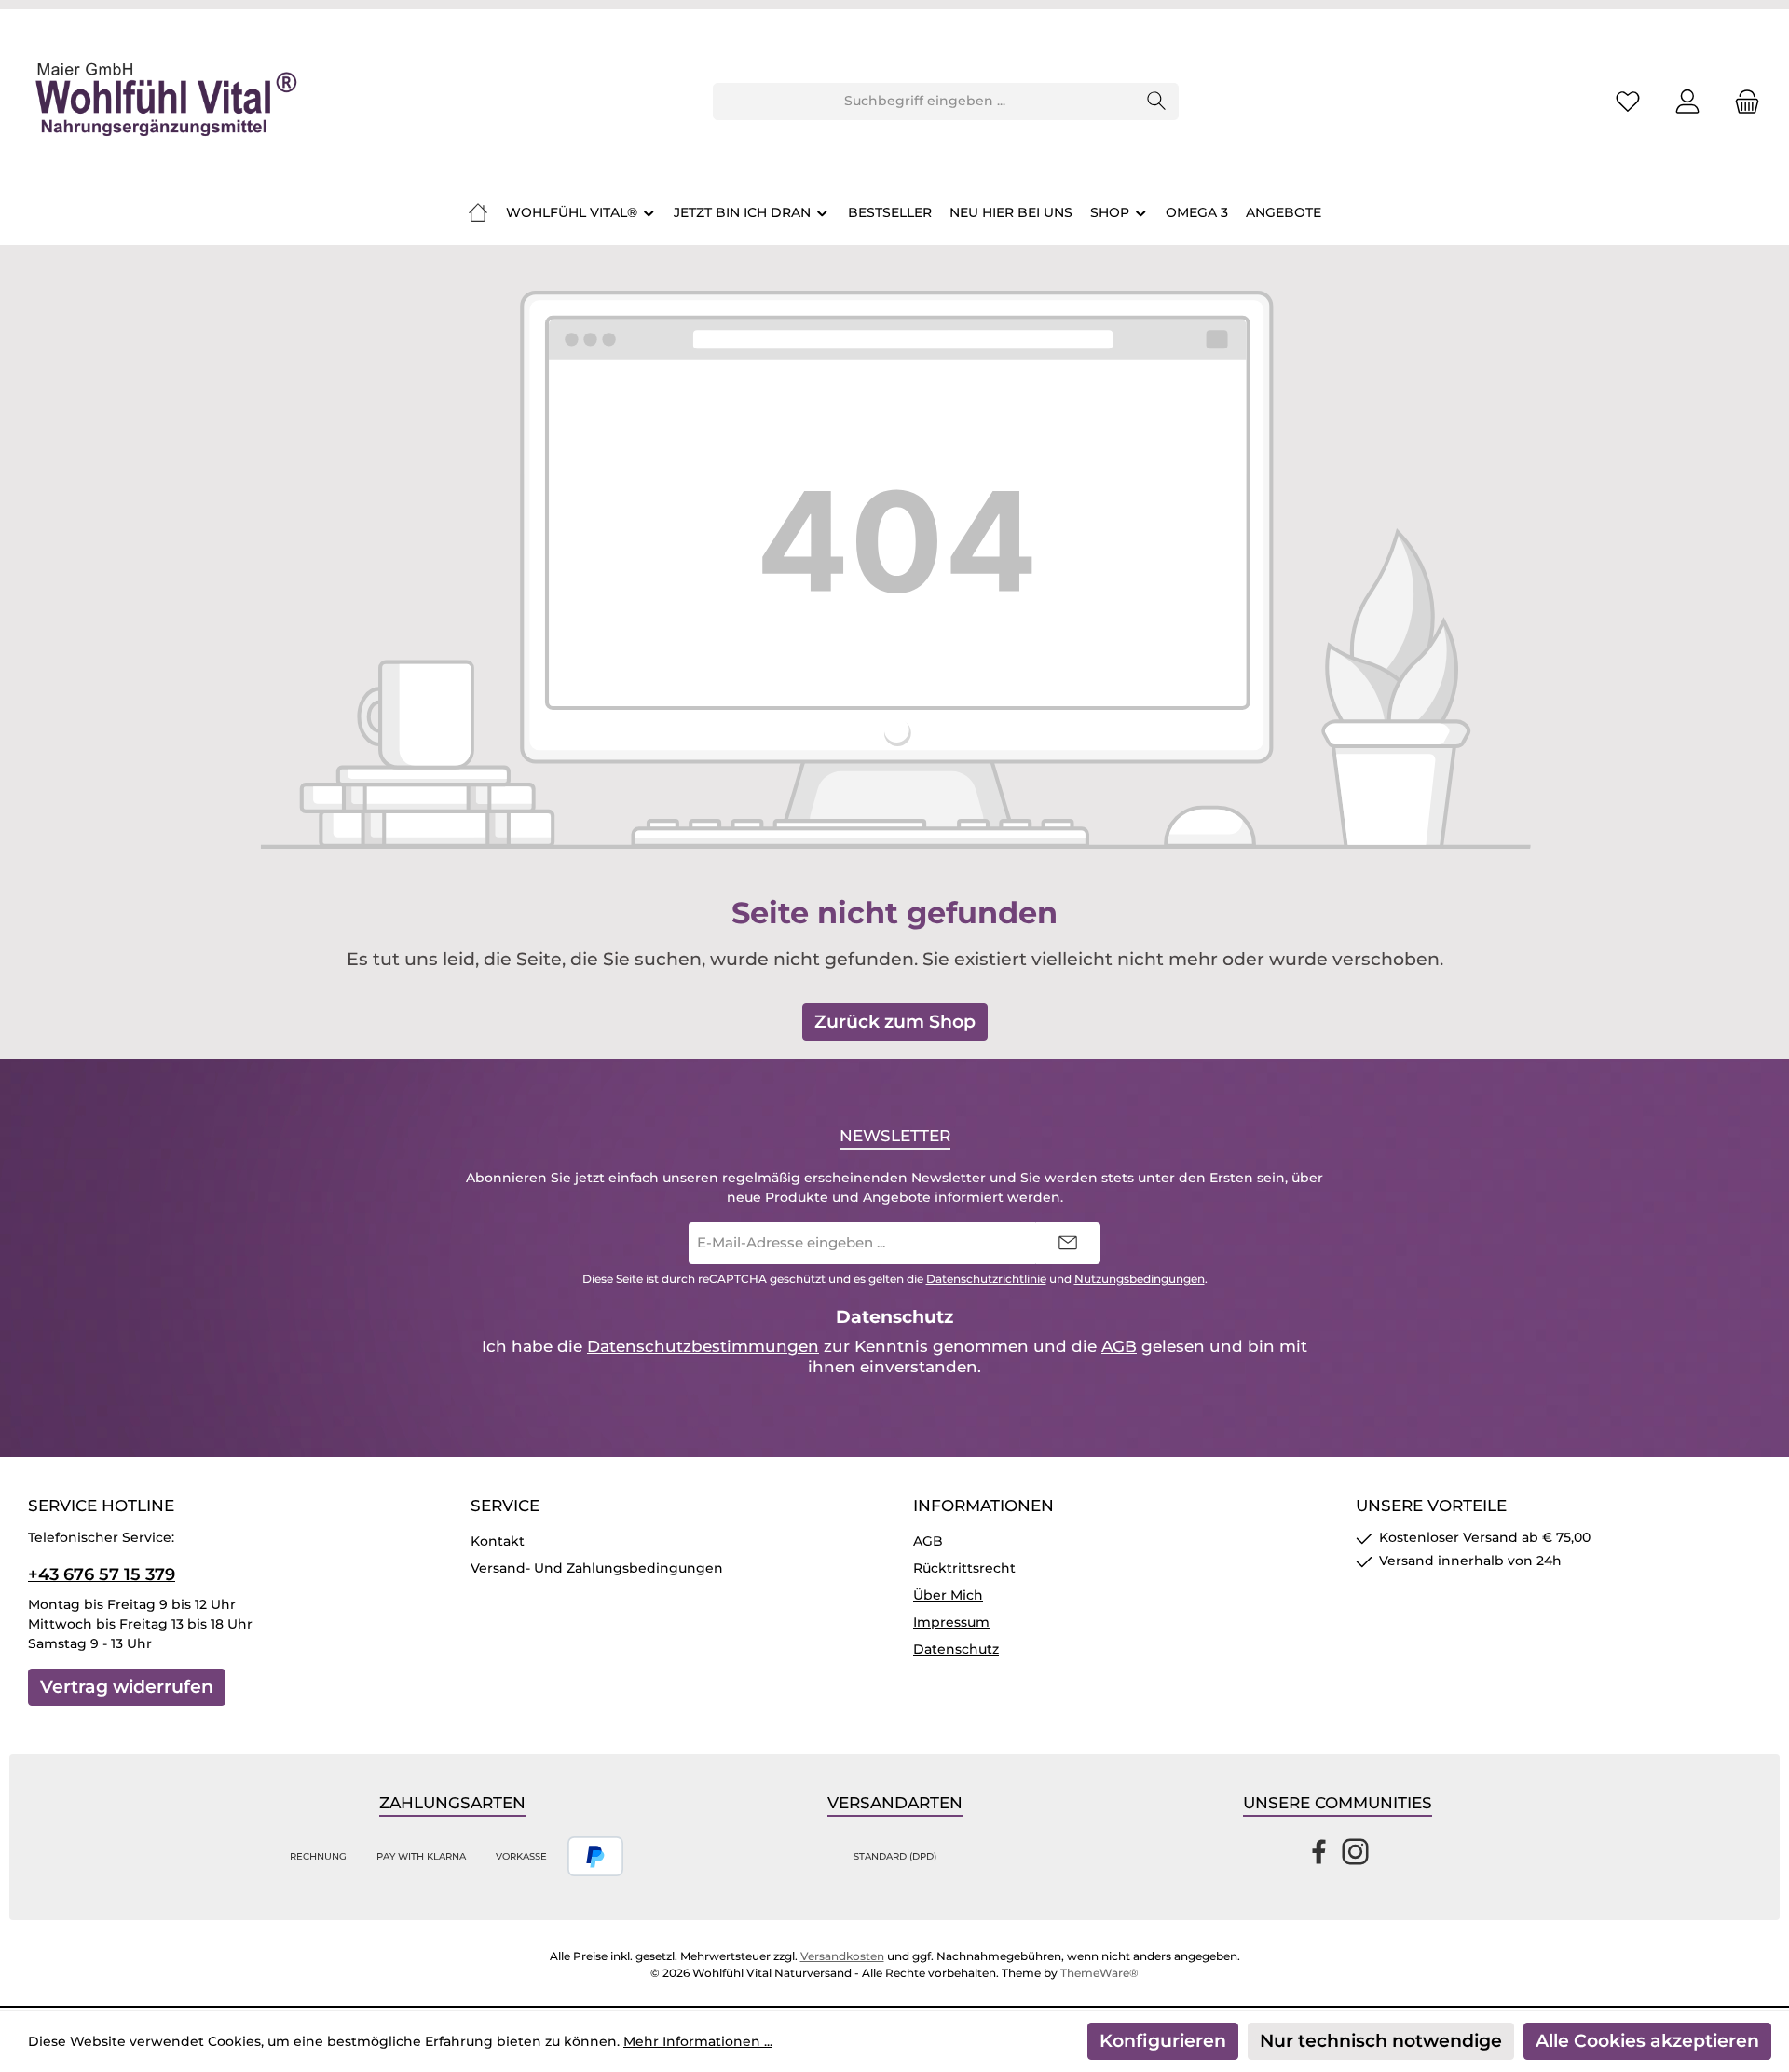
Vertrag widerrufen (127, 1687)
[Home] (478, 212)
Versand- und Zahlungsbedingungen (597, 1568)
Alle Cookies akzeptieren (1647, 2041)
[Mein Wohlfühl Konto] (1687, 101)
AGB (1119, 1346)
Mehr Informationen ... (698, 2041)
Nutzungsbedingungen (1140, 1279)
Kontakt (498, 1541)
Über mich (948, 1595)
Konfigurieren (1163, 2041)
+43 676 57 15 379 (102, 1574)
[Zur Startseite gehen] (163, 102)
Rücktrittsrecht (964, 1568)
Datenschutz (956, 1649)
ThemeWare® (1099, 1973)
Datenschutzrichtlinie (986, 1279)
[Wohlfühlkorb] (1741, 101)
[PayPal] (596, 1856)
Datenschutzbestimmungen (703, 1346)
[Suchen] (1157, 102)
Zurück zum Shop (895, 1022)
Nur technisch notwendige (1381, 2041)
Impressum (951, 1622)
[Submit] (1068, 1243)
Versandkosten (842, 1956)
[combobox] (924, 102)
